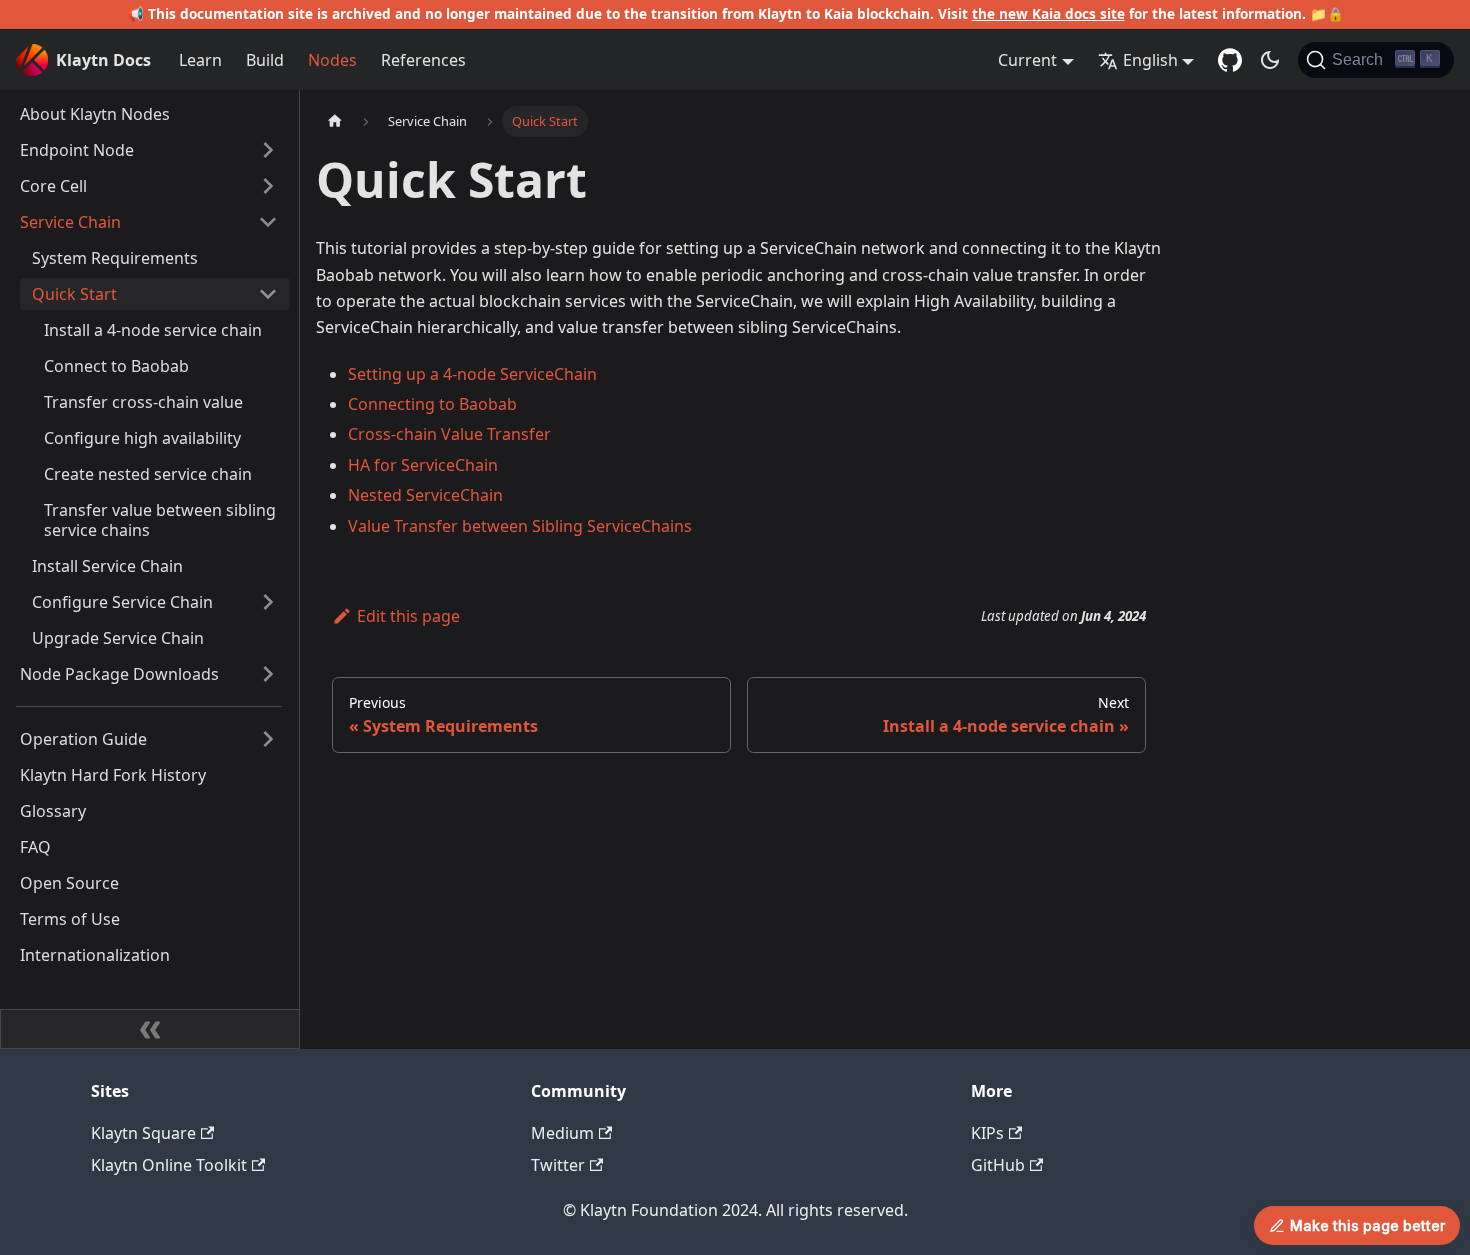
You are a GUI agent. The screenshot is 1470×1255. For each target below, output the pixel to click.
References (423, 60)
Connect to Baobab (116, 366)
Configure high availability (142, 438)
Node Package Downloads (119, 674)
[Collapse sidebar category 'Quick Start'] (268, 294)
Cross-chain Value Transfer (449, 434)
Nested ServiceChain (425, 495)
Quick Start (74, 294)
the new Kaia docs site (1048, 13)
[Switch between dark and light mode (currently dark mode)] (1270, 60)
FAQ (35, 847)
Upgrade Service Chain (118, 638)
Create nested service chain (148, 474)
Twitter (558, 1165)
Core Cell (53, 186)
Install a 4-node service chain (153, 330)
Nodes (332, 60)
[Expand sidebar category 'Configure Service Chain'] (268, 602)
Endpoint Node (77, 150)
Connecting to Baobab (432, 404)
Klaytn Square (143, 1133)
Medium (562, 1133)
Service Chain (70, 222)
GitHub (998, 1165)
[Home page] (335, 121)
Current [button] (1027, 60)
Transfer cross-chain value (143, 402)
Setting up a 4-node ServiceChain (472, 374)
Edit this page (408, 616)
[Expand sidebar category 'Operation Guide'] (268, 739)
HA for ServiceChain (423, 465)
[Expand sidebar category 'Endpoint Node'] (268, 150)
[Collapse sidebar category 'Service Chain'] (268, 222)
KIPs (987, 1133)
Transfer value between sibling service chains (160, 520)
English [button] (1150, 60)
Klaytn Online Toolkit (169, 1165)
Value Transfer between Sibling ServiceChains (520, 526)
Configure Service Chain (122, 602)
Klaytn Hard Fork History (113, 775)
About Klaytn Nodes (95, 114)
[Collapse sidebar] (150, 1029)
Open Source (69, 883)
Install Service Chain (107, 566)
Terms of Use (70, 919)
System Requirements (115, 258)
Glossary (53, 811)
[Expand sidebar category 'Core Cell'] (268, 186)
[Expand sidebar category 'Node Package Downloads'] (268, 674)
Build (265, 60)
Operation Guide (83, 739)
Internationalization (95, 955)
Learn (200, 60)
